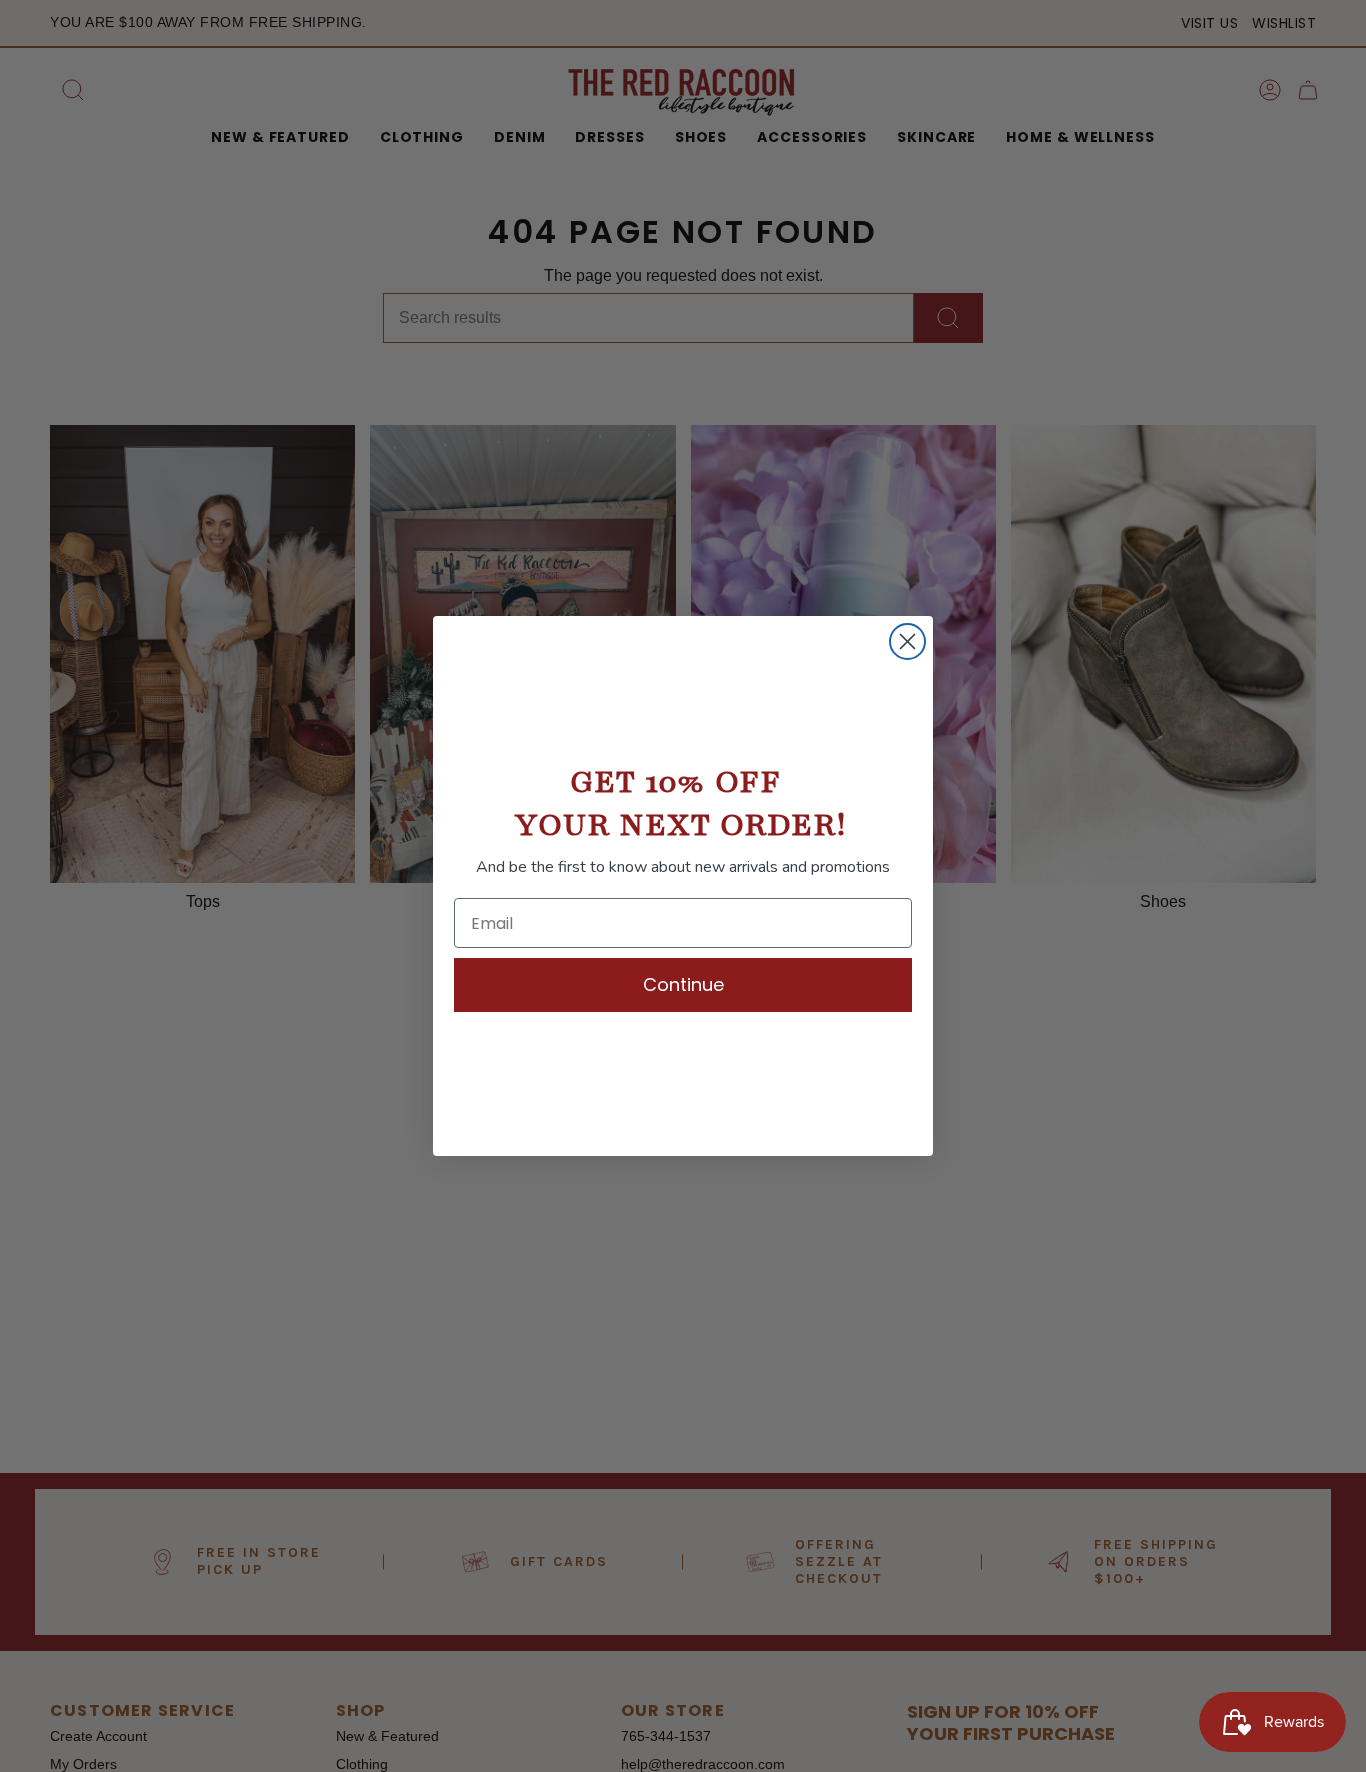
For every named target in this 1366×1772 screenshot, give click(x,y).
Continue (683, 984)
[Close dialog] (907, 641)
